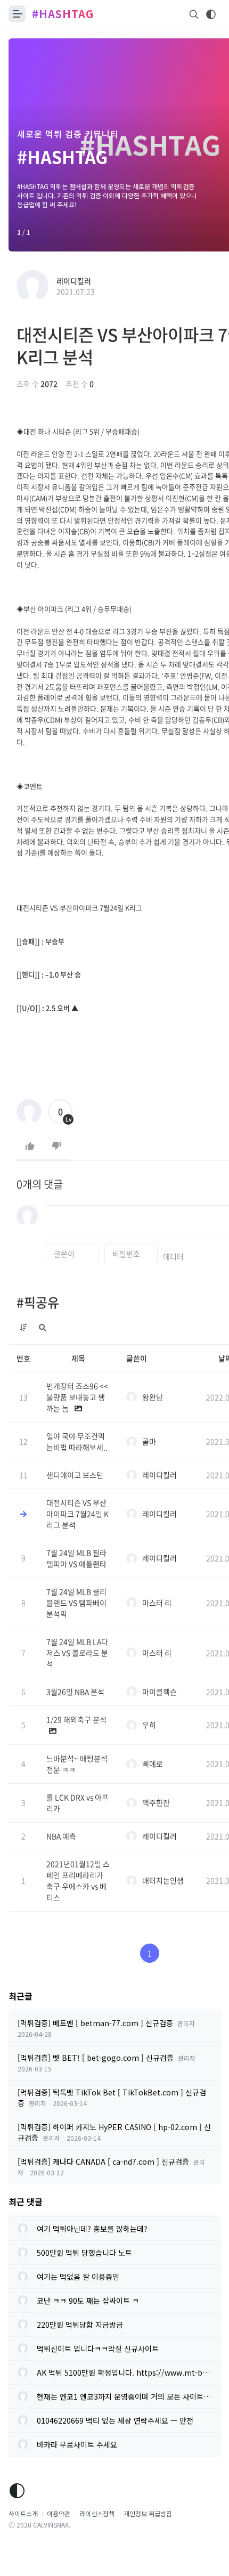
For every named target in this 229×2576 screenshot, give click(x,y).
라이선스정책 (97, 2513)
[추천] (30, 1146)
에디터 (173, 1256)
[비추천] (56, 1146)
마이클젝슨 (160, 1692)
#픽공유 (38, 1302)
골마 (149, 1441)
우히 (149, 1725)
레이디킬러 (74, 281)
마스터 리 (157, 1603)
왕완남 (153, 1397)
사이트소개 (23, 2513)
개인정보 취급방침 (148, 2513)
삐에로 (153, 1764)
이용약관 (59, 2513)
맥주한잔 (156, 1802)
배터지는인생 (163, 1880)
